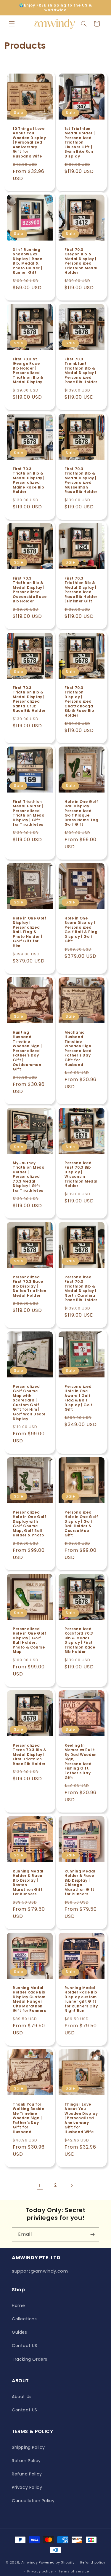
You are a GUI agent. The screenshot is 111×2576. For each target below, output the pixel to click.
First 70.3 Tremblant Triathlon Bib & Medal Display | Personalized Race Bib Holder (81, 371)
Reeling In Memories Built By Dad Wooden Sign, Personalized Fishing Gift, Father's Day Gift (81, 1761)
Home (18, 2305)
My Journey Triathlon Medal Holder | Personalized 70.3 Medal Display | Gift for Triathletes (29, 1176)
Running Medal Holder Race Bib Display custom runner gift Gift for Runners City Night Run (81, 1999)
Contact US (25, 2346)
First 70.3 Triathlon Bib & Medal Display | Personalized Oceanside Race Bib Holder (30, 590)
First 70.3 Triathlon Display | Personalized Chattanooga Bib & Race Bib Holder (79, 701)
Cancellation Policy (33, 2501)
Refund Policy (27, 2474)
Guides (20, 2332)
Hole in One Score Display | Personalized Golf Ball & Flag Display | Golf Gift (81, 930)
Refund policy (93, 2562)
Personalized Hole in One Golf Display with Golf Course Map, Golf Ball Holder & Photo (30, 1524)
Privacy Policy (27, 2487)
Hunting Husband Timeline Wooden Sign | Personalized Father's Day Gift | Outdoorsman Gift (27, 1051)
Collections (24, 2319)
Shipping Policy (28, 2447)
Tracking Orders (30, 2359)
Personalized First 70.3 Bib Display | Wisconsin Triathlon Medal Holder (81, 1174)
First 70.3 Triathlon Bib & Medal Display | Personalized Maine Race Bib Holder (29, 480)
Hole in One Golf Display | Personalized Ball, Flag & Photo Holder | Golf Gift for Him (30, 932)
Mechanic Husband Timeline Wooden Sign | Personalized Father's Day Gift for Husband (79, 1049)
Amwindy (30, 2562)
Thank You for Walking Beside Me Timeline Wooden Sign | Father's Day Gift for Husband (28, 2118)
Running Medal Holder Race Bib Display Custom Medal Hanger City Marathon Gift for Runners (29, 1999)
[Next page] (72, 2185)
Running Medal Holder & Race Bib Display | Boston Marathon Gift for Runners (28, 1883)
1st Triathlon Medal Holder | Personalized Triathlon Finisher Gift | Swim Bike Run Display (80, 142)
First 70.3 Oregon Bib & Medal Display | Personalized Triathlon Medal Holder (81, 261)
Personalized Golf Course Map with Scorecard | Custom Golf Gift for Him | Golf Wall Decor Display (29, 1402)
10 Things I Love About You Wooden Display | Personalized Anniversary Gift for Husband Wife (29, 142)
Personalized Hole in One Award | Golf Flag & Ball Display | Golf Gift (79, 1398)
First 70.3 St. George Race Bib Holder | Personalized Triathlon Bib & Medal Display (28, 371)
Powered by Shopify (57, 2562)
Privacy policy (40, 2571)
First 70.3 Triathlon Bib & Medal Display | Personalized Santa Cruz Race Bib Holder (29, 699)
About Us (22, 2397)
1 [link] (40, 2186)
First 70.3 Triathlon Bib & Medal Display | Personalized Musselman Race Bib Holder (81, 480)
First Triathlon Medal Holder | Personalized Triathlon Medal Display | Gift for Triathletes (29, 813)
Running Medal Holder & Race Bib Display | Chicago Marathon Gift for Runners (80, 1883)
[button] (12, 24)
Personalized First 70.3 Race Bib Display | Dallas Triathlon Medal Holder (30, 1286)
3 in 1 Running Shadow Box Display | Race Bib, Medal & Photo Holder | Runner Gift (27, 261)
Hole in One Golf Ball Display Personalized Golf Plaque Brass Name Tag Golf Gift (81, 813)
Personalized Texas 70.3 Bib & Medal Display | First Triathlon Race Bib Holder (30, 1754)
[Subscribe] (92, 2234)
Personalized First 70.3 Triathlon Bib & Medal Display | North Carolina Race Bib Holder (81, 1288)
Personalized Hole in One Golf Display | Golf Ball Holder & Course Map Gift (81, 1524)
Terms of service (74, 2571)
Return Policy (26, 2461)
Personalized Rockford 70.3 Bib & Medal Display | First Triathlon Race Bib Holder (80, 1640)
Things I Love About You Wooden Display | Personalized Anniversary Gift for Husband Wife (81, 2118)
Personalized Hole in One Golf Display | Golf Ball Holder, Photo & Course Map (30, 1640)
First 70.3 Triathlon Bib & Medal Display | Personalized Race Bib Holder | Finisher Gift (81, 590)
